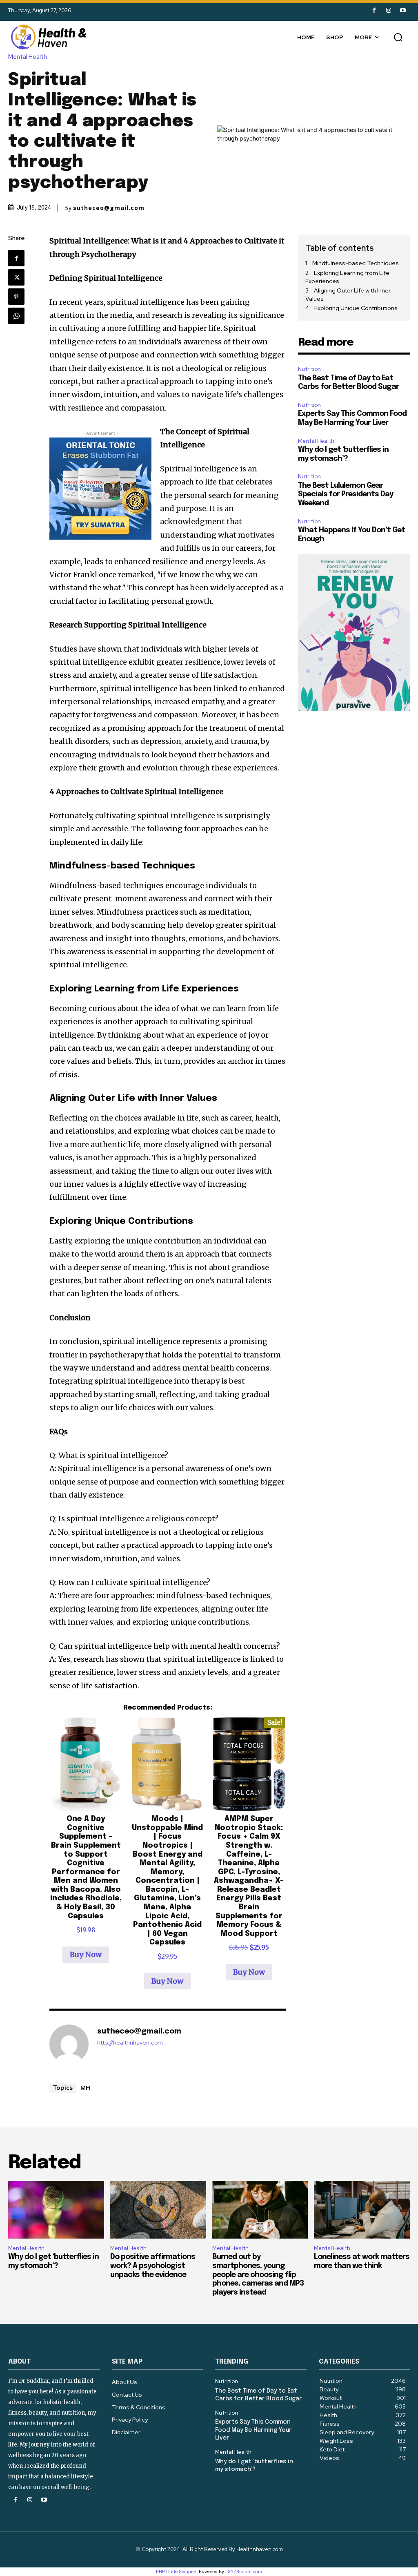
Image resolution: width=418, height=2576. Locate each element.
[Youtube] (403, 10)
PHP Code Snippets (177, 2572)
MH (85, 2087)
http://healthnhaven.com (130, 2043)
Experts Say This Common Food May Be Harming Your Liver (253, 2430)
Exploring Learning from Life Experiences (347, 277)
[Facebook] (374, 10)
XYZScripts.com (245, 2572)
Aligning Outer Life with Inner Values (348, 295)
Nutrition (309, 369)
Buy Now (86, 1954)
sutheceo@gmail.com (109, 208)
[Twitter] (16, 277)
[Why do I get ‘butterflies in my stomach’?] (56, 2210)
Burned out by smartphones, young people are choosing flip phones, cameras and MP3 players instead (258, 2275)
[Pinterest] (16, 297)
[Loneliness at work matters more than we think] (362, 2210)
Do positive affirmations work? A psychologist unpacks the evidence (153, 2266)
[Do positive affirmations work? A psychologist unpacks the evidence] (158, 2210)
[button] (398, 37)
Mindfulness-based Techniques (356, 263)
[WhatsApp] (16, 316)
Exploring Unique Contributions (356, 308)
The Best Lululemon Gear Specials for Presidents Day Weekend (346, 494)
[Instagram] (388, 10)
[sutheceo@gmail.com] (69, 2044)
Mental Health (28, 57)
